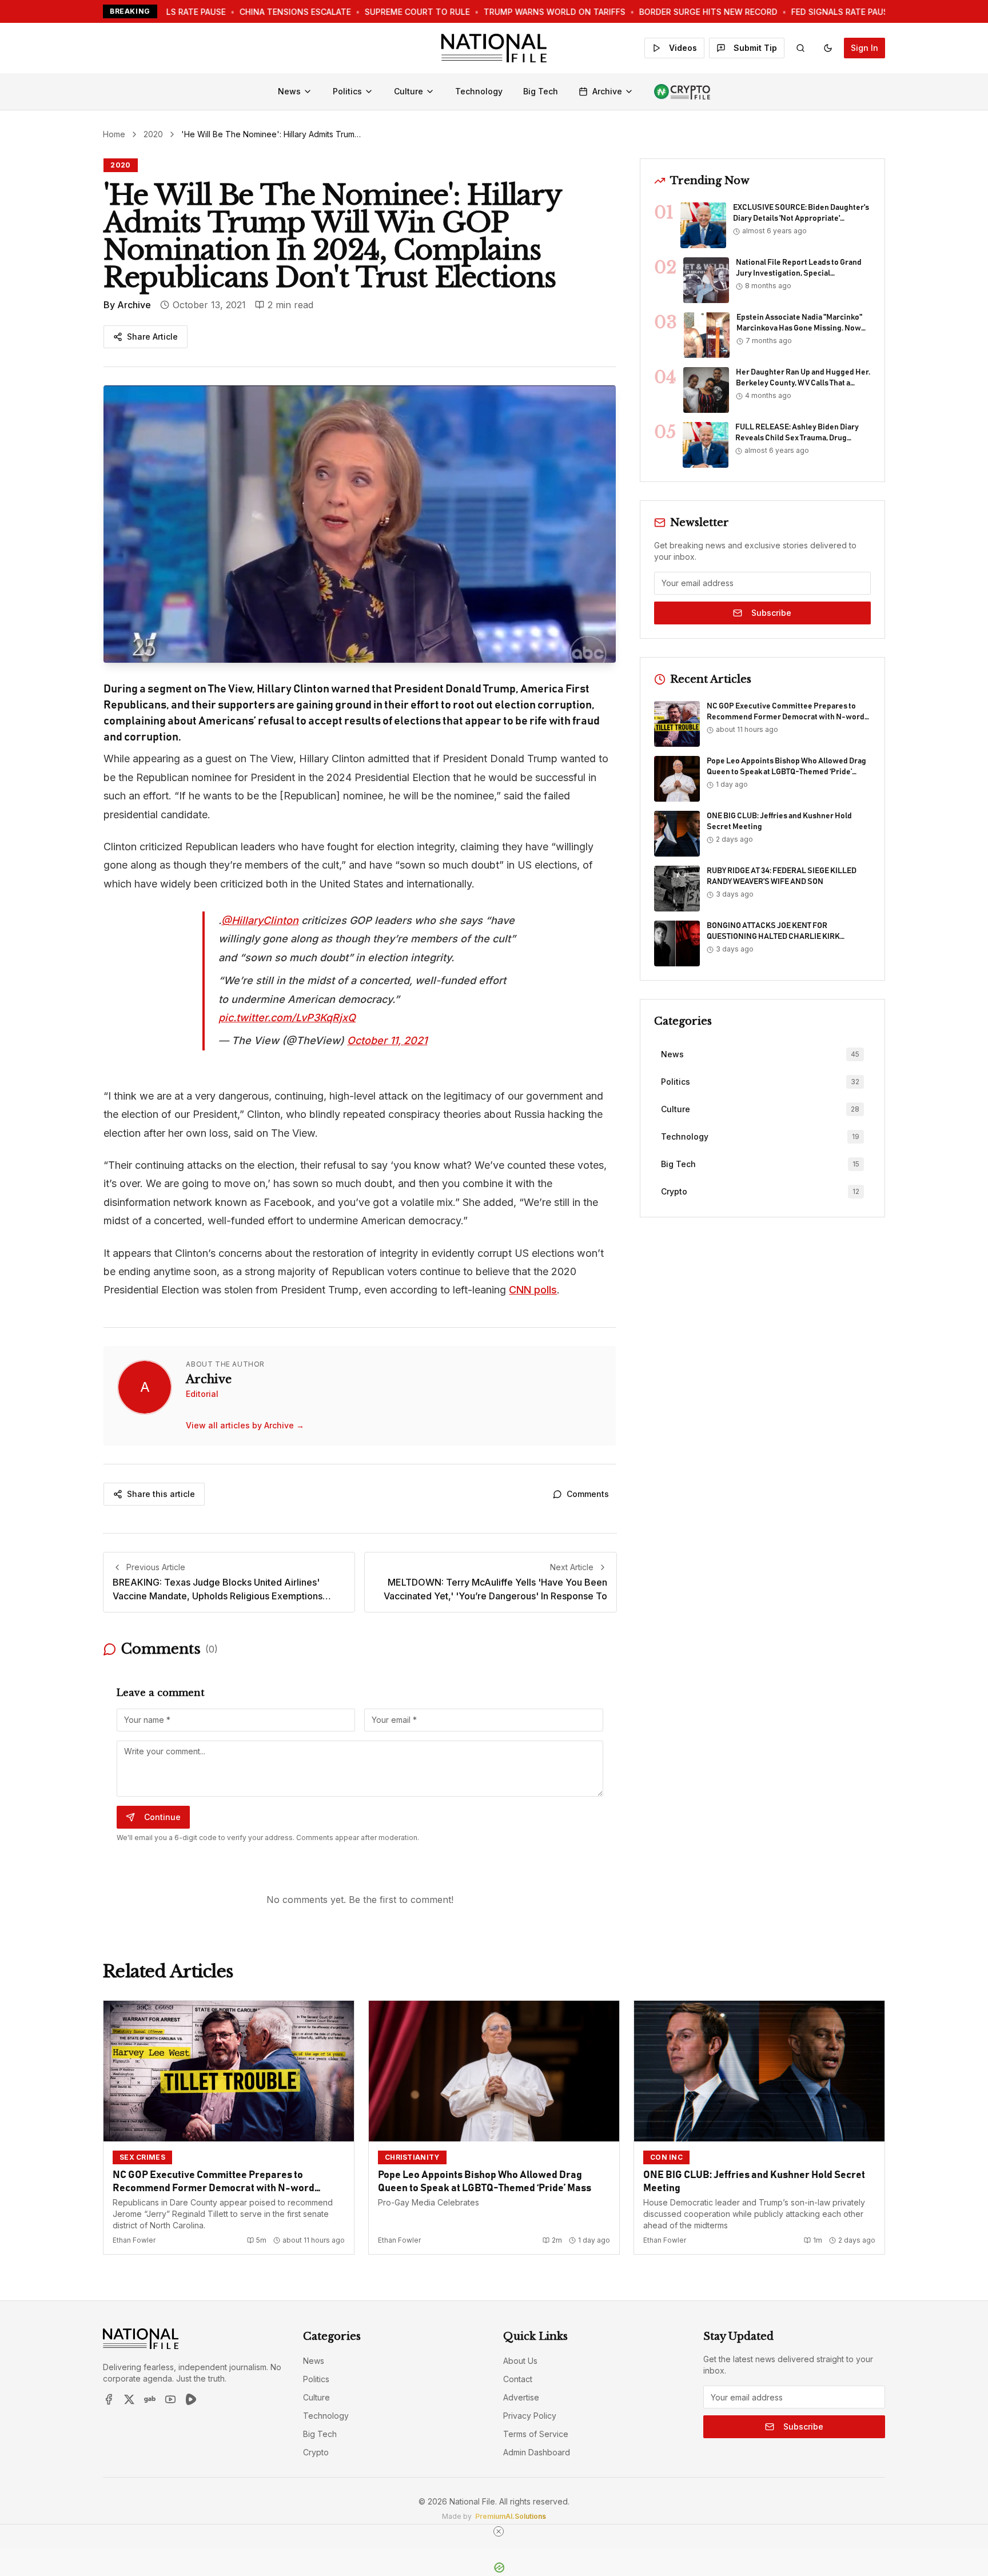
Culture (409, 91)
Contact (518, 2379)
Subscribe (771, 613)
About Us (520, 2361)
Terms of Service (536, 2434)
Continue (162, 1817)
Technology (479, 91)
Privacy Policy (530, 2416)
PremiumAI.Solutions (511, 2516)
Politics (347, 91)
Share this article (161, 1494)
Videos (683, 48)
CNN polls (533, 1290)
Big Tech (541, 91)
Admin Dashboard (537, 2452)
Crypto (316, 2452)
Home (114, 134)
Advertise (521, 2397)
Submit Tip (755, 48)
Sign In (865, 48)
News (289, 91)
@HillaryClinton (260, 920)
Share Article (152, 337)
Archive (607, 91)
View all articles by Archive (245, 1425)
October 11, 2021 (387, 1040)
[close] (499, 2531)
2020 (153, 134)
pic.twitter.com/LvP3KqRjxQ (287, 1018)
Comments (588, 1494)
